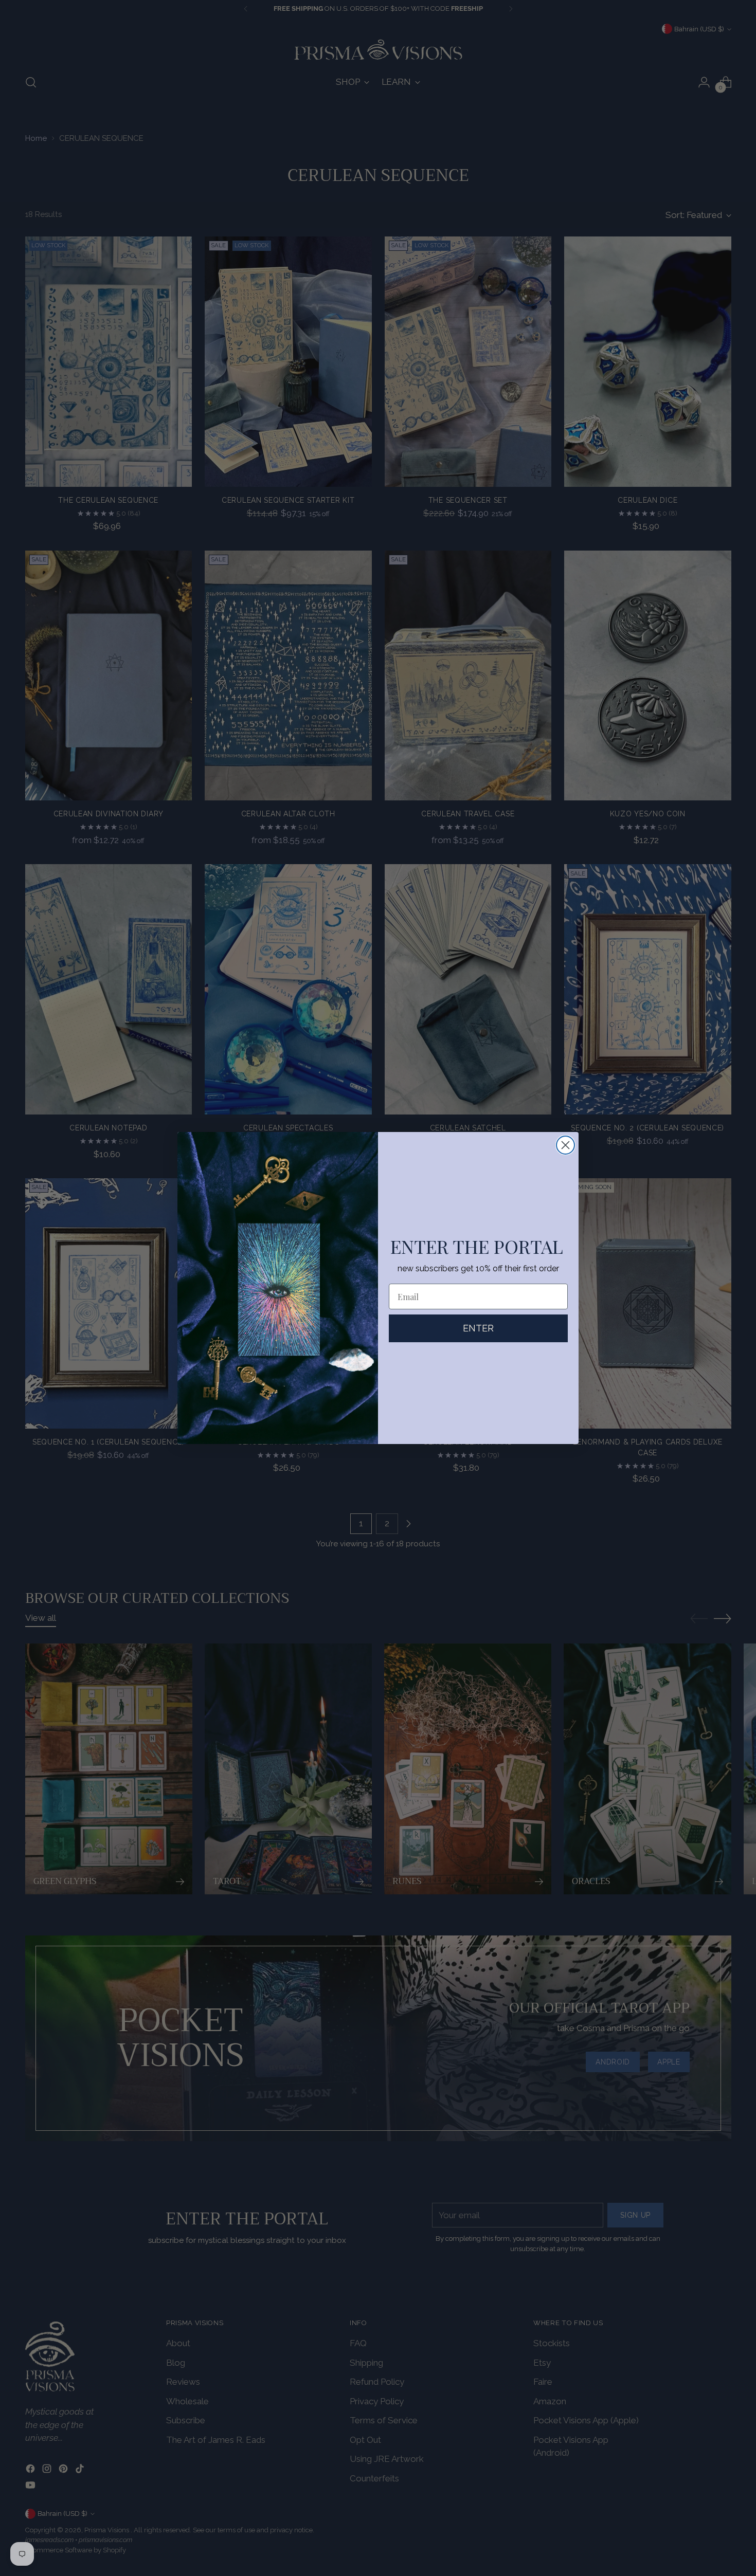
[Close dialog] (565, 1145)
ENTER (478, 1328)
